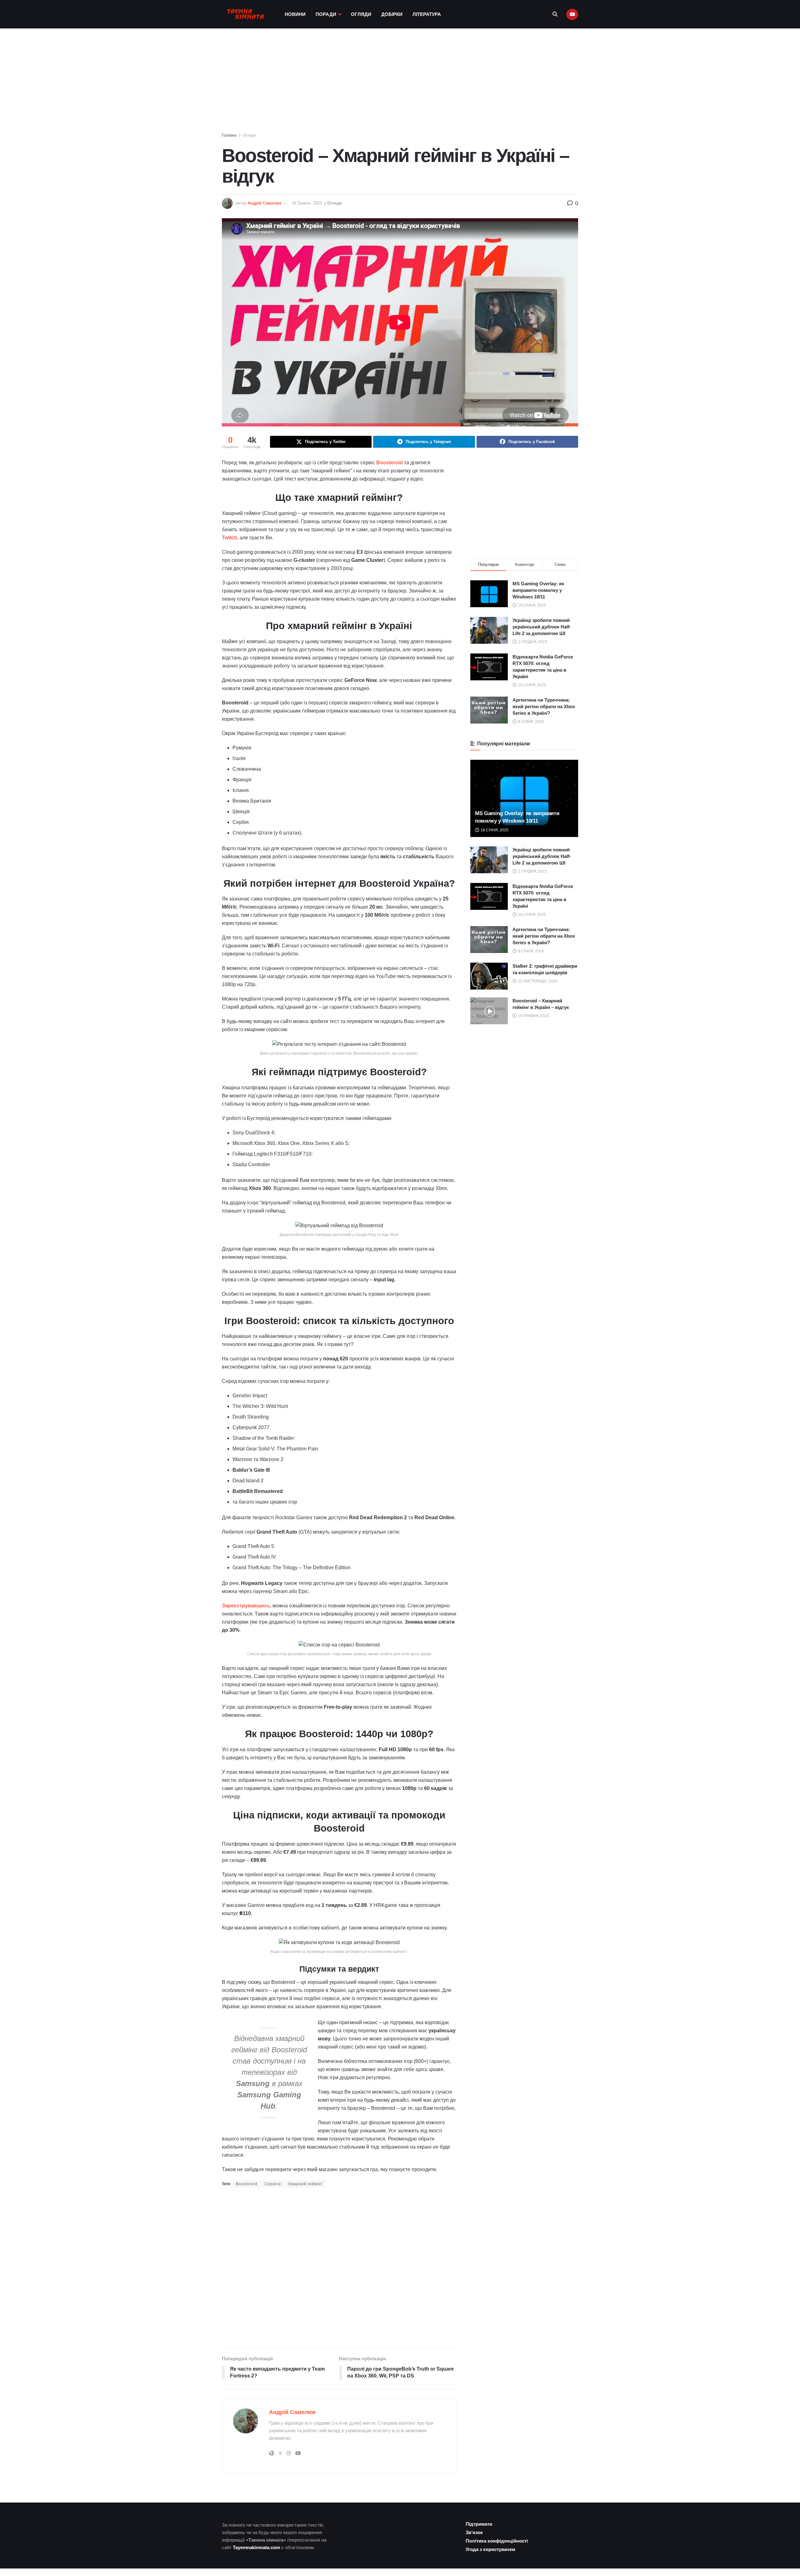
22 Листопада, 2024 (537, 981)
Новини (295, 14)
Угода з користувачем (490, 2549)
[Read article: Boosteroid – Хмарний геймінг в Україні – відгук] (489, 1011)
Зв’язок (474, 2532)
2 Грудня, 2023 (532, 871)
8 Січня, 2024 (530, 951)
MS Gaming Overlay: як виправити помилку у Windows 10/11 (538, 590)
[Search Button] (555, 14)
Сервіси (273, 2184)
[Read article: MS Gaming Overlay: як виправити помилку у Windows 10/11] (524, 798)
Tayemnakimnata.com (256, 2547)
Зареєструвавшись (246, 1606)
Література (427, 14)
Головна (229, 135)
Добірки (392, 14)
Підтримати (479, 2524)
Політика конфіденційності (497, 2541)
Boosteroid (247, 2184)
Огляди (361, 14)
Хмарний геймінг (305, 2184)
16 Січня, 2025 (532, 915)
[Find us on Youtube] (572, 14)
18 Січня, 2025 (494, 830)
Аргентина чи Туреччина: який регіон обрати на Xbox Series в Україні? (544, 706)
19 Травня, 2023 (307, 203)
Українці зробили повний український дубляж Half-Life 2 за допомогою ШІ (542, 627)
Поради (326, 14)
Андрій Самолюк (265, 203)
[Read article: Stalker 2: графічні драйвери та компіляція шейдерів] (489, 976)
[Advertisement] (400, 82)
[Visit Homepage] (245, 14)
